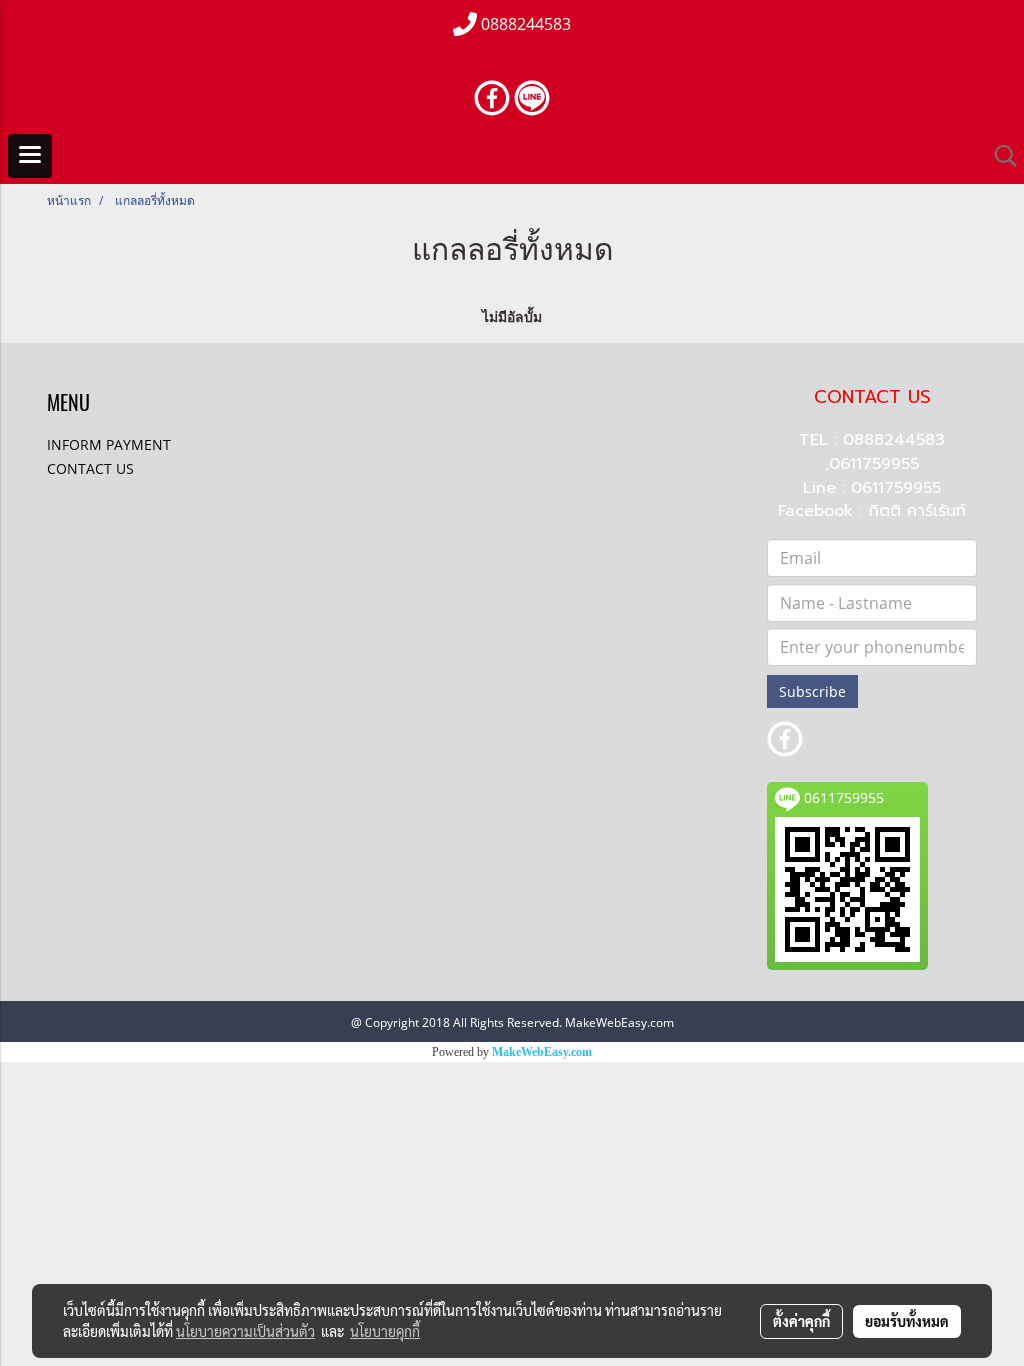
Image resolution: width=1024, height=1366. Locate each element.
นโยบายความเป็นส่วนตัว (245, 1331)
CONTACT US (90, 468)
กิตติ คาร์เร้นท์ (917, 511)
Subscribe (812, 691)
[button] (999, 156)
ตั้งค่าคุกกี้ (801, 1321)
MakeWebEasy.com (542, 1052)
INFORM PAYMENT (109, 444)
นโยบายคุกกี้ (385, 1331)
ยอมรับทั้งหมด (907, 1321)
